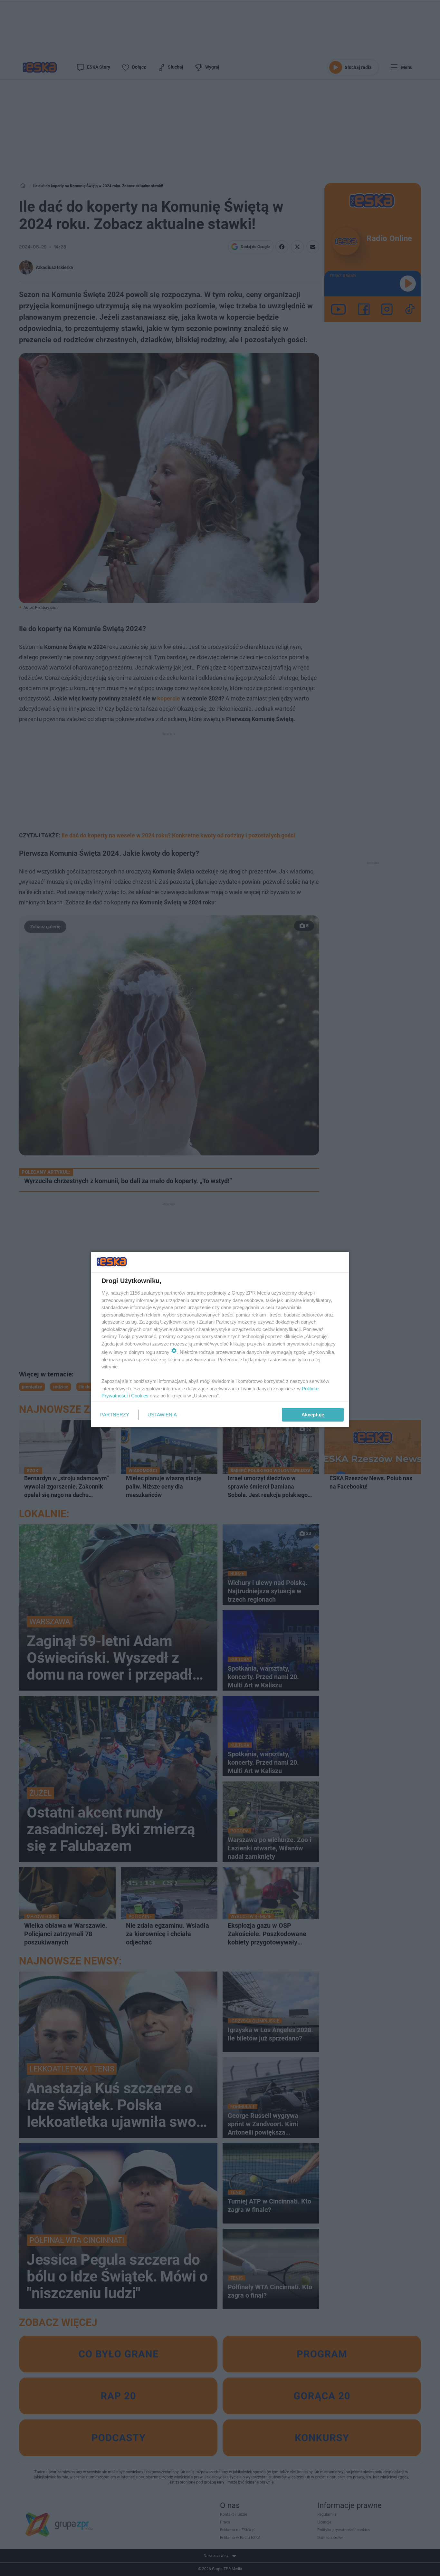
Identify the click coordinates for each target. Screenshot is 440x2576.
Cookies (140, 1396)
